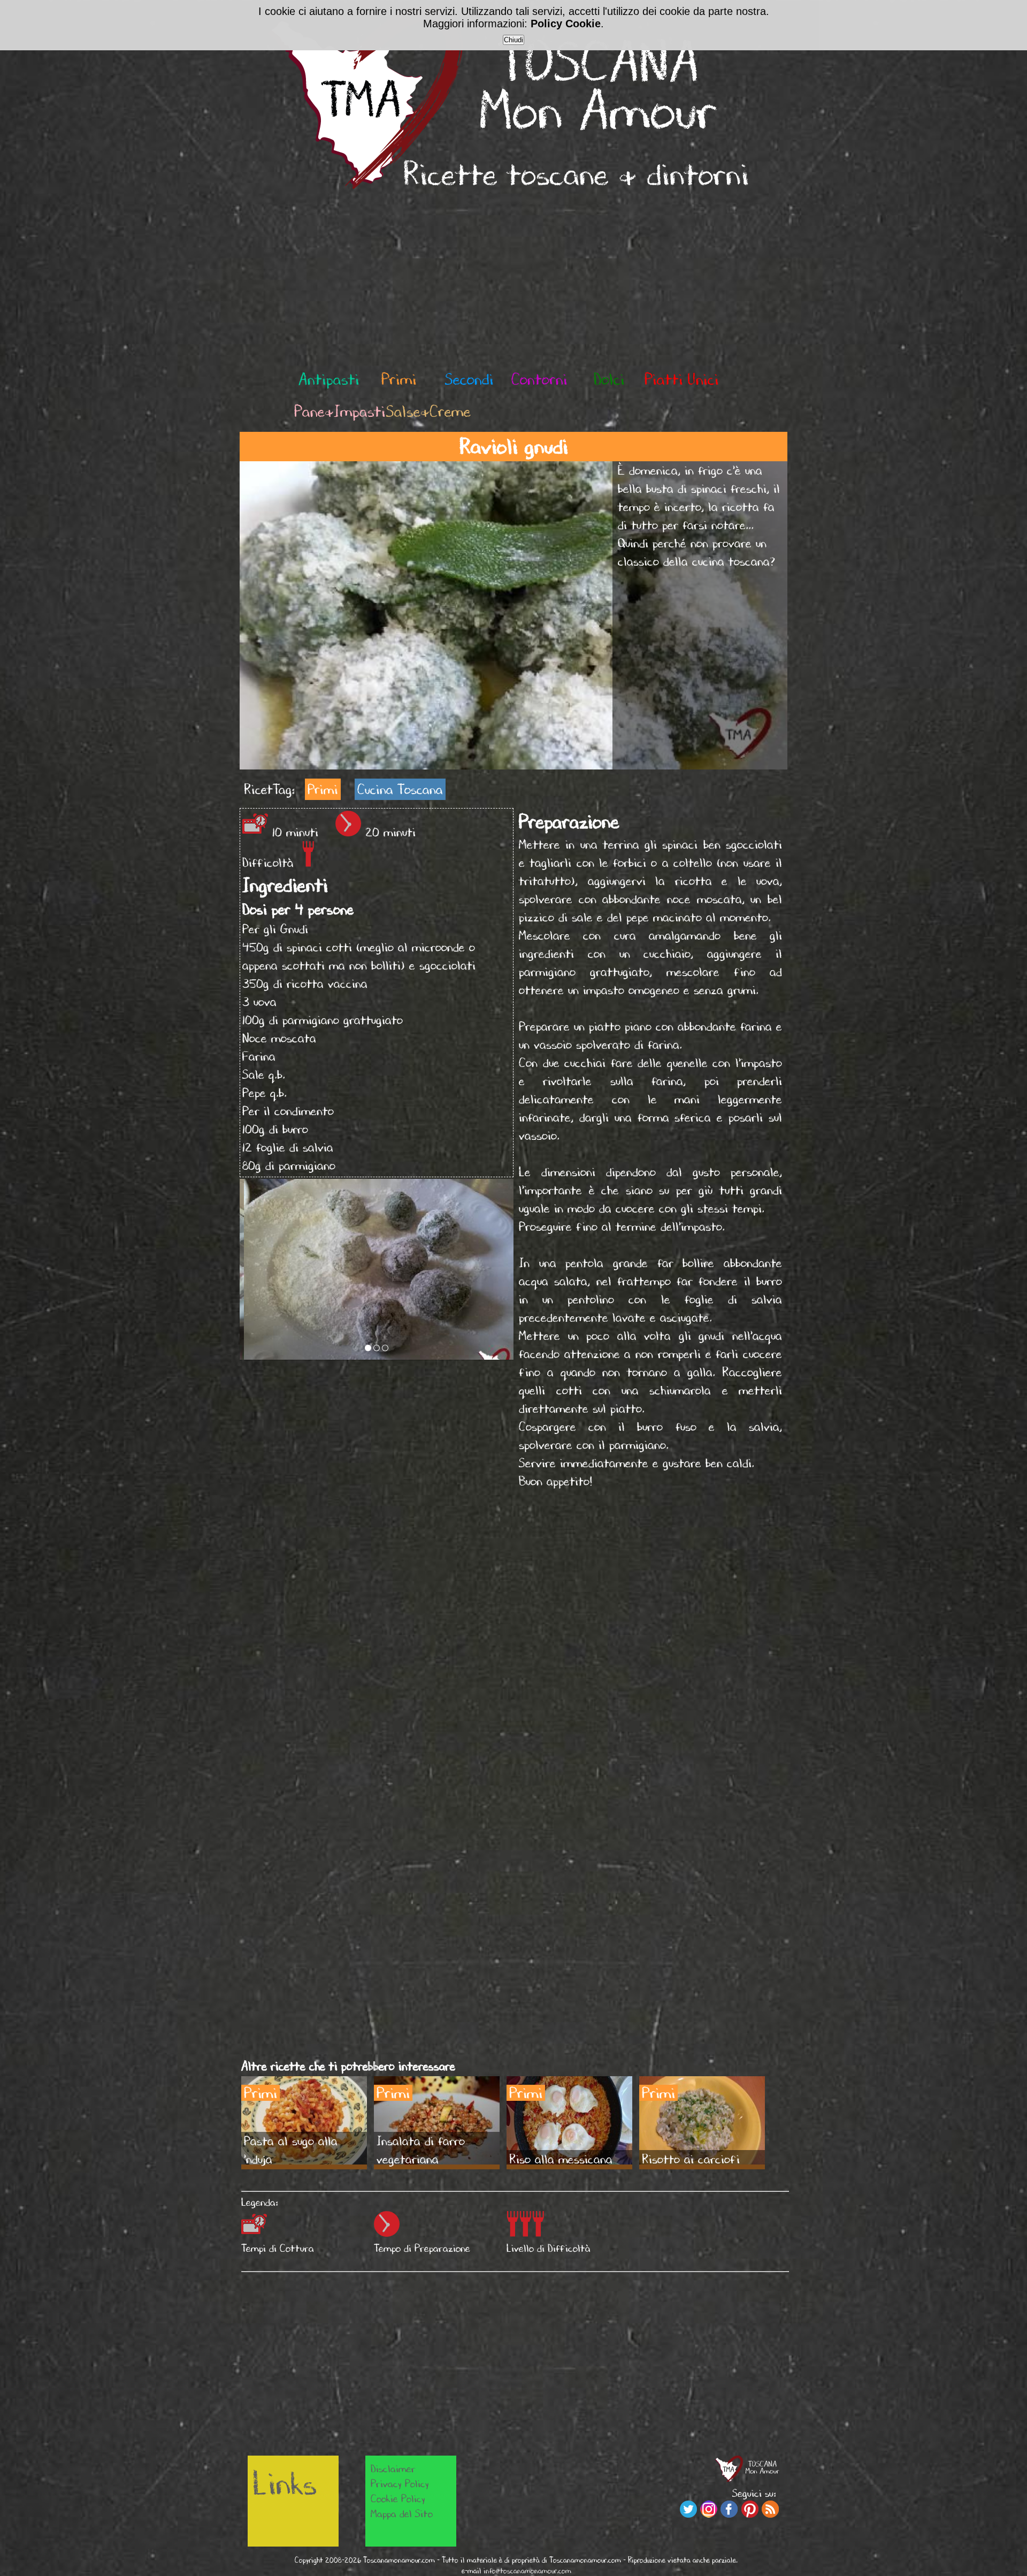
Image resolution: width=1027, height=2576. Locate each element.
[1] (377, 1348)
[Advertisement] (513, 280)
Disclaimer (393, 2468)
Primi (323, 789)
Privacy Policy (400, 2483)
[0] (368, 1348)
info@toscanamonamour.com (527, 2571)
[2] (385, 1348)
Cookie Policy (398, 2498)
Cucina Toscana (400, 789)
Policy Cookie (566, 24)
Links (285, 2483)
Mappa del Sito (402, 2513)
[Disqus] (515, 1642)
